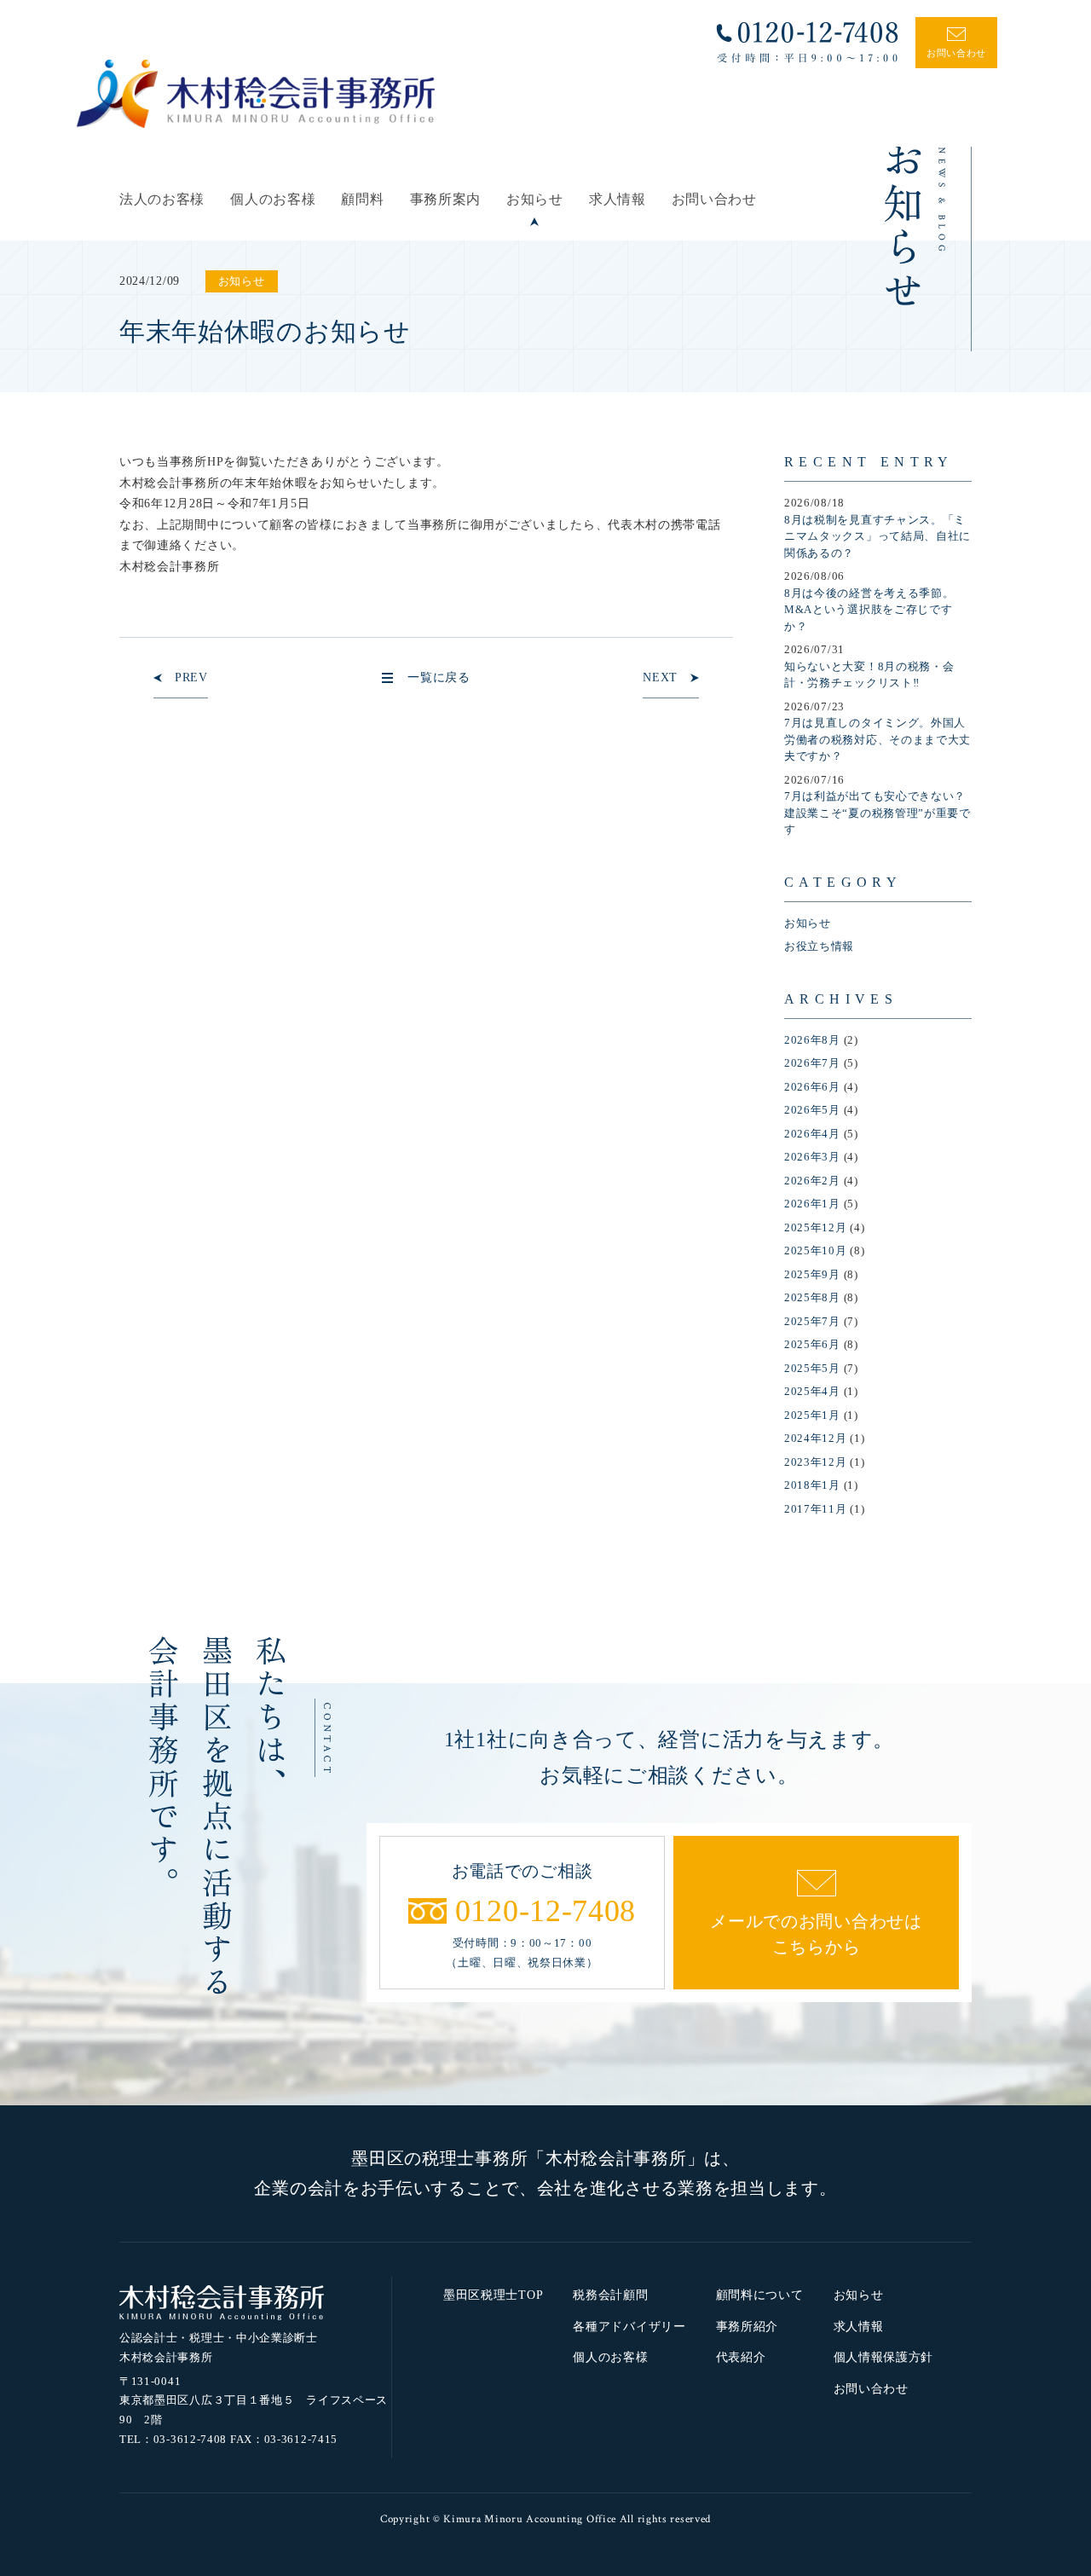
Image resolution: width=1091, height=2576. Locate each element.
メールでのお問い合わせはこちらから (816, 1934)
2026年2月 (812, 1181)
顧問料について (760, 2295)
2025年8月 (812, 1297)
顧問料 (362, 199)
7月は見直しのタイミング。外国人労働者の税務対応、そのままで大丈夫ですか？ (877, 739)
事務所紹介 (748, 2327)
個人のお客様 (273, 199)
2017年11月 (816, 1509)
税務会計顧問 (610, 2295)
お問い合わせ (714, 199)
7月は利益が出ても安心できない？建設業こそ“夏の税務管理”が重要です (877, 813)
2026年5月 (812, 1110)
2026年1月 (812, 1204)
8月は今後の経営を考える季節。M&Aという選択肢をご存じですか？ (869, 610)
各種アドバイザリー (629, 2327)
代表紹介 (741, 2357)
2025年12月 (816, 1227)
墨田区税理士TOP (493, 2295)
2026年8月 (812, 1040)
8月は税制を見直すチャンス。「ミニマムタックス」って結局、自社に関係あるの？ (877, 536)
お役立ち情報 (819, 946)
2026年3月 (812, 1157)
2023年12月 (816, 1462)
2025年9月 (812, 1274)
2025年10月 (816, 1250)
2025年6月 (812, 1344)
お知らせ (535, 199)
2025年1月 (812, 1415)
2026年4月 (812, 1134)
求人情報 (618, 199)
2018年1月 (812, 1485)
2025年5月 (812, 1368)
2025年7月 (812, 1321)
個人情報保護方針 (884, 2357)
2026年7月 (812, 1063)
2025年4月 (812, 1391)
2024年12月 (816, 1438)
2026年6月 (812, 1087)
